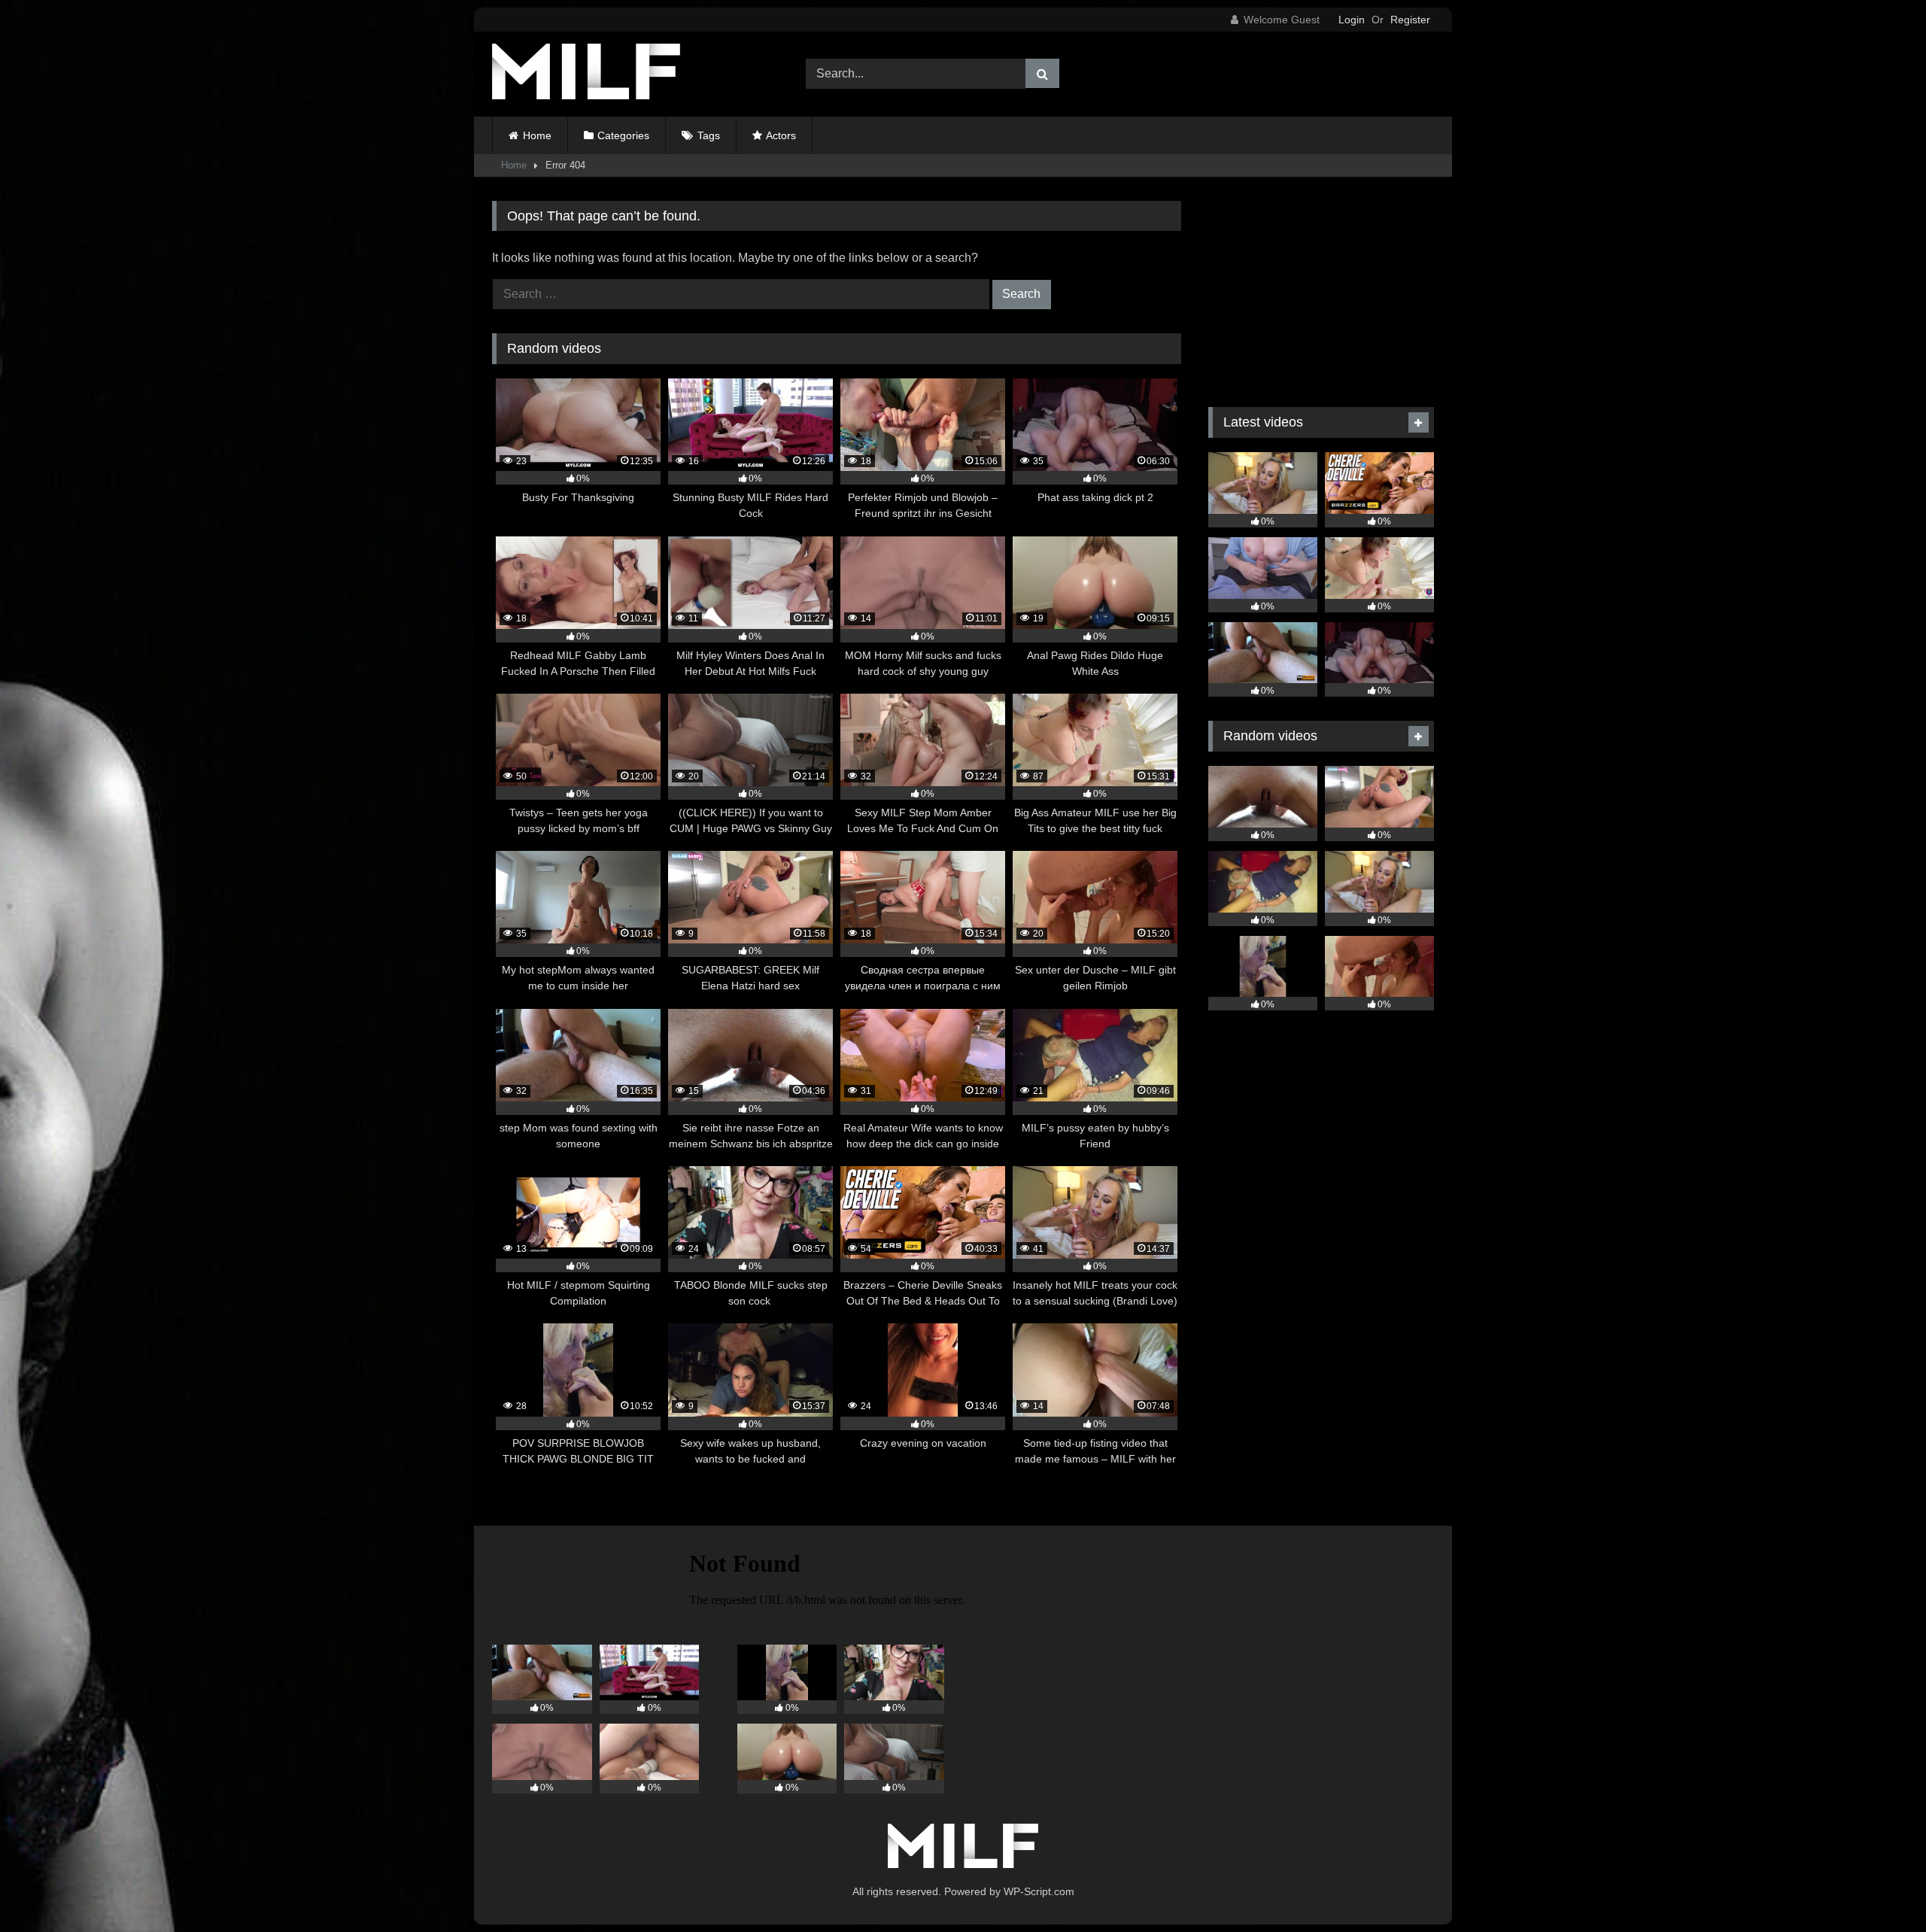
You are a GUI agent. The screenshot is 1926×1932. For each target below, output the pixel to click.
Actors (781, 135)
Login (1352, 20)
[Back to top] (1879, 1887)
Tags (709, 135)
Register (1410, 20)
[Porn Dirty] (586, 74)
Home (537, 135)
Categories (623, 135)
